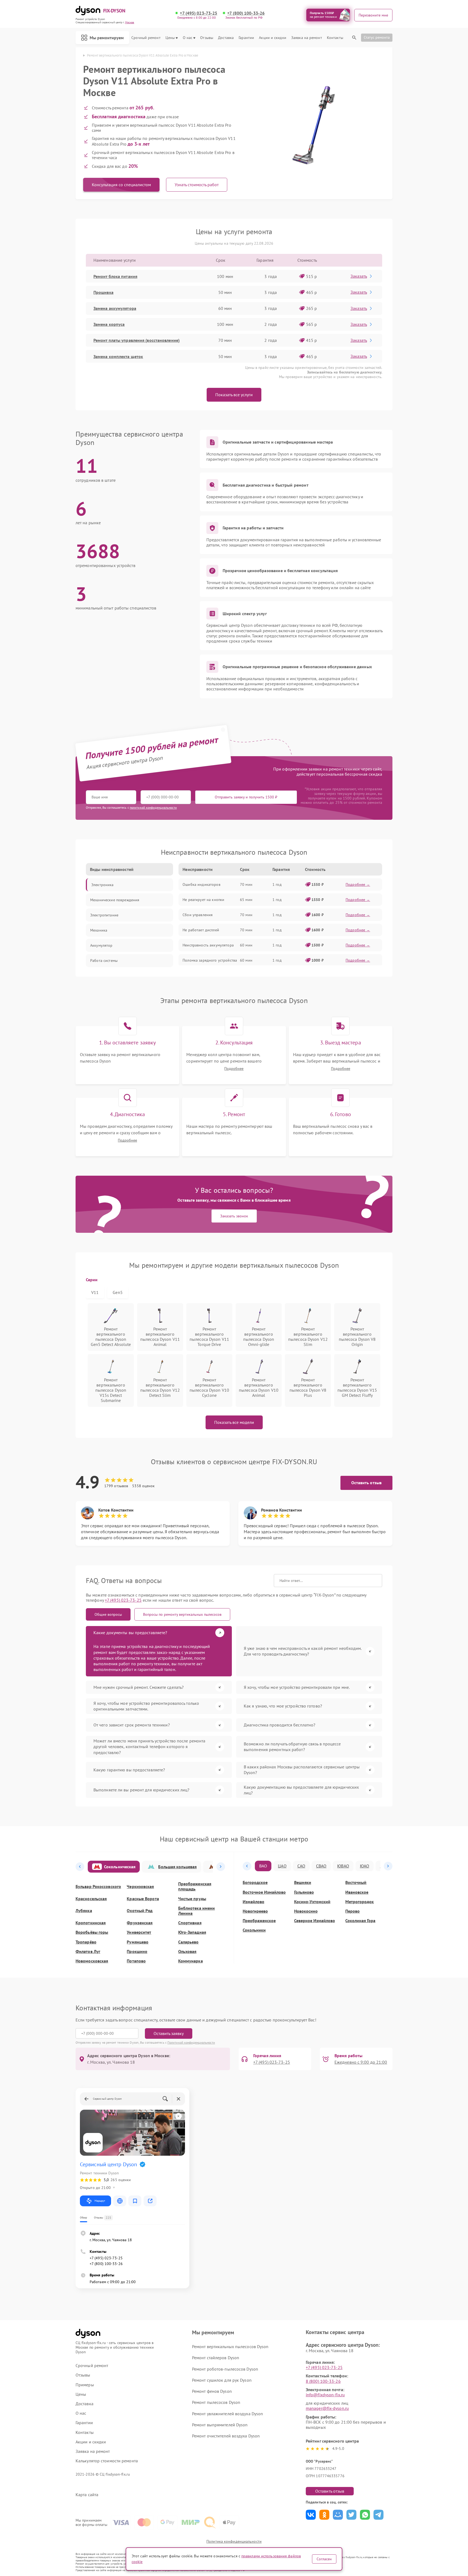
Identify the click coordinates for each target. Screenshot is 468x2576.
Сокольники (254, 1930)
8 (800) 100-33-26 (323, 2381)
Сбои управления (198, 915)
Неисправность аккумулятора (208, 945)
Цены (170, 38)
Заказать (359, 276)
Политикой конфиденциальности (191, 2042)
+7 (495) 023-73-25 (199, 13)
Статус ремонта (377, 37)
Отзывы (207, 38)
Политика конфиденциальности (234, 2541)
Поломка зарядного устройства (210, 960)
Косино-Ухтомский (312, 1902)
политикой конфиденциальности (153, 807)
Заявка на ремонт (307, 38)
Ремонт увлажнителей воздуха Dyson (227, 2414)
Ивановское (357, 1892)
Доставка (226, 38)
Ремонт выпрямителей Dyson (220, 2425)
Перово (352, 1911)
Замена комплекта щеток (118, 356)
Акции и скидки (272, 38)
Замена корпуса (109, 324)
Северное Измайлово (315, 1921)
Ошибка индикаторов (201, 884)
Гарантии (246, 38)
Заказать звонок (234, 1216)
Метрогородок (360, 1902)
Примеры (85, 2385)
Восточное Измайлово (264, 1892)
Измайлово (253, 1902)
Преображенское (259, 1921)
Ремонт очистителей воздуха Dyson (226, 2436)
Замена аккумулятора (115, 308)
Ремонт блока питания (115, 276)
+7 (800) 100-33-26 (246, 13)
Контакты (335, 38)
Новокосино (306, 1911)
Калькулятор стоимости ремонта (107, 2461)
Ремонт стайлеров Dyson (216, 2358)
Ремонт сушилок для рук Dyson (222, 2380)
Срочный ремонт (146, 38)
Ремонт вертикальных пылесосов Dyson (230, 2346)
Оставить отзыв (366, 1483)
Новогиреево (255, 1911)
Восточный (356, 1882)
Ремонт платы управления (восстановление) (136, 340)
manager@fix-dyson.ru (327, 2408)
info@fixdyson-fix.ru (325, 2395)
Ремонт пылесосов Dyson (216, 2402)
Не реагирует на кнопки (203, 900)
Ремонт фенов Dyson (212, 2391)
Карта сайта (87, 2495)
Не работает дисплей (201, 930)
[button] (80, 1867)
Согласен (324, 2559)
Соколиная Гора (360, 1921)
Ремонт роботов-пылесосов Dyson (225, 2369)
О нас (188, 38)
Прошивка (103, 292)
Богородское (255, 1882)
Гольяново (304, 1892)
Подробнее (234, 1069)
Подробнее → (358, 884)
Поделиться (311, 2515)
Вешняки (303, 1882)
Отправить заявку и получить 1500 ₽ (246, 797)
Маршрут (100, 2201)
